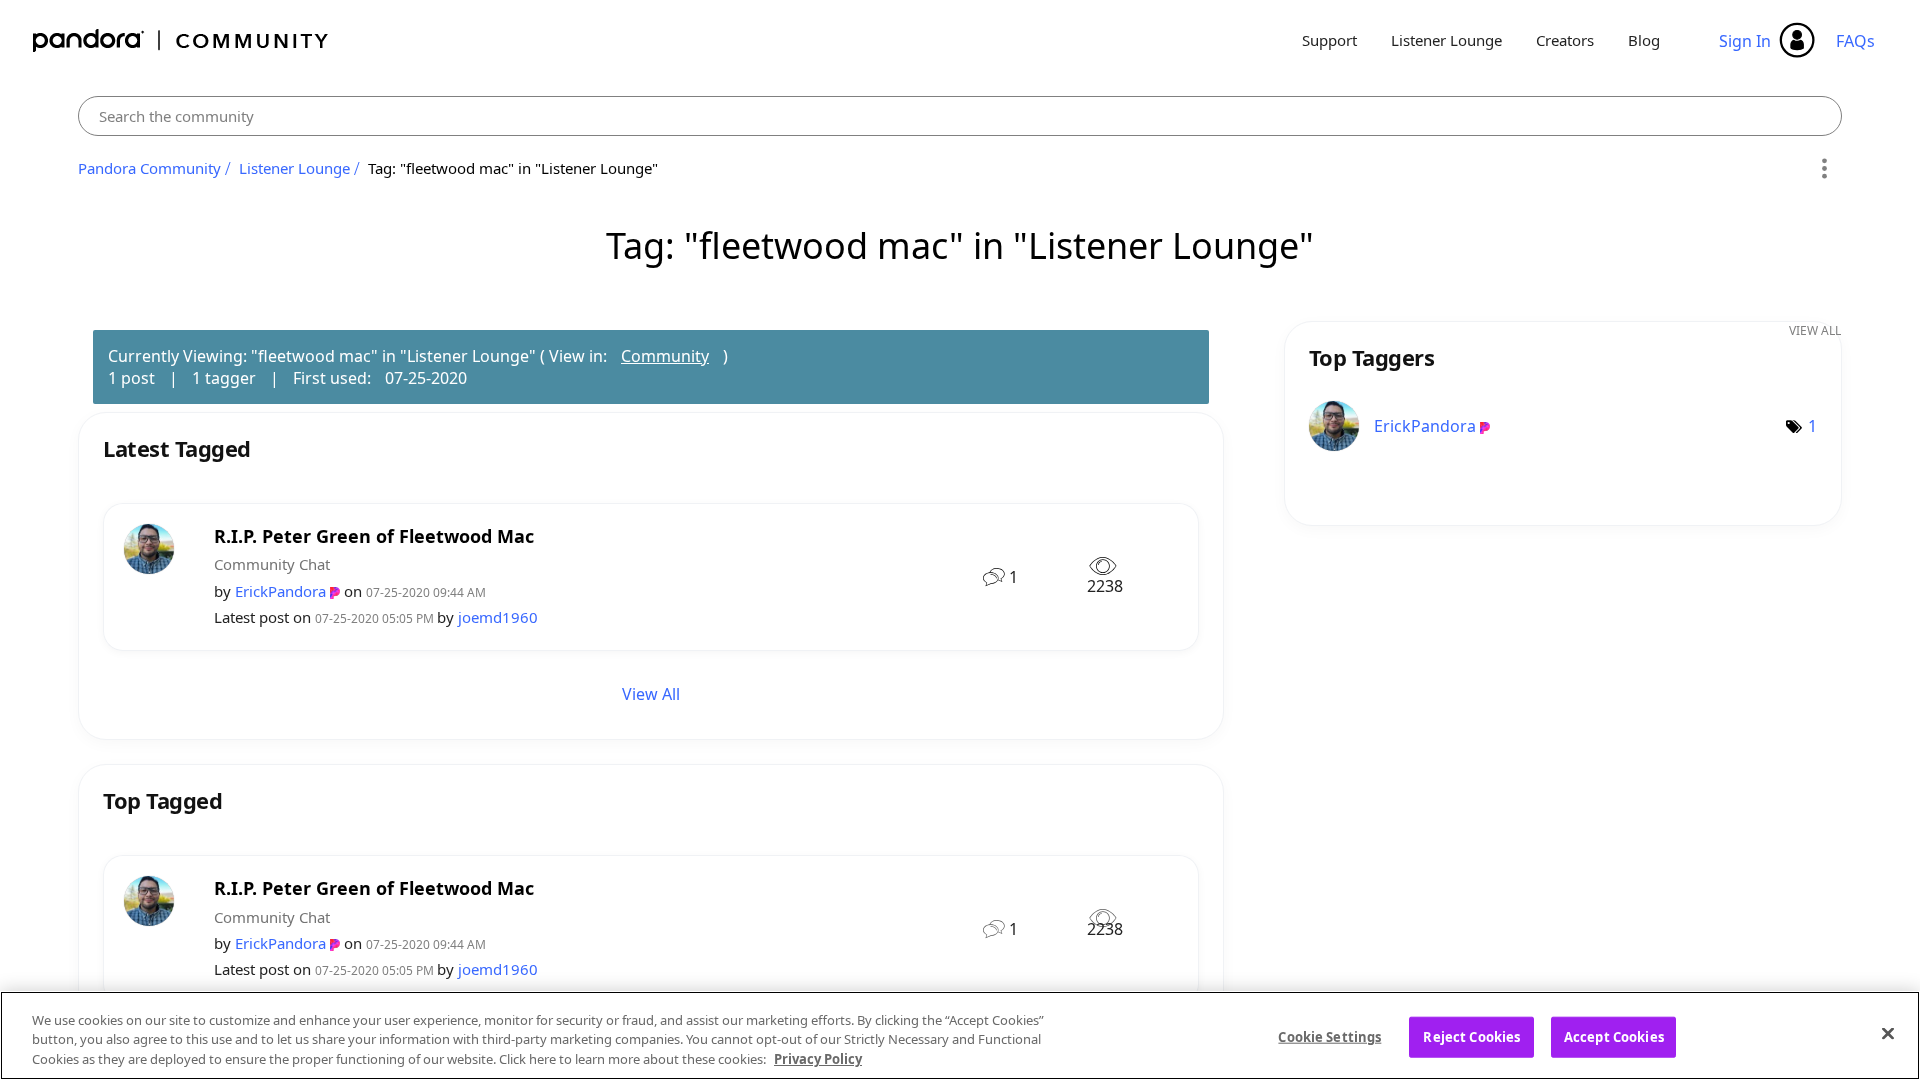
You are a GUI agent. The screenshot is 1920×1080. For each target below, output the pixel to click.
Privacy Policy (818, 1059)
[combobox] (960, 116)
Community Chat (272, 564)
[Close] (1888, 1033)
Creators (1565, 40)
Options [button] (1823, 169)
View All (651, 694)
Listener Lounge (1446, 40)
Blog (1644, 40)
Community (665, 356)
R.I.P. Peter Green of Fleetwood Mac (374, 536)
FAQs (1855, 41)
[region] (960, 1035)
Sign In (1745, 41)
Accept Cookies (1614, 1036)
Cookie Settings (1329, 1036)
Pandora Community (181, 40)
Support (1329, 40)
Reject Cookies (1471, 1036)
